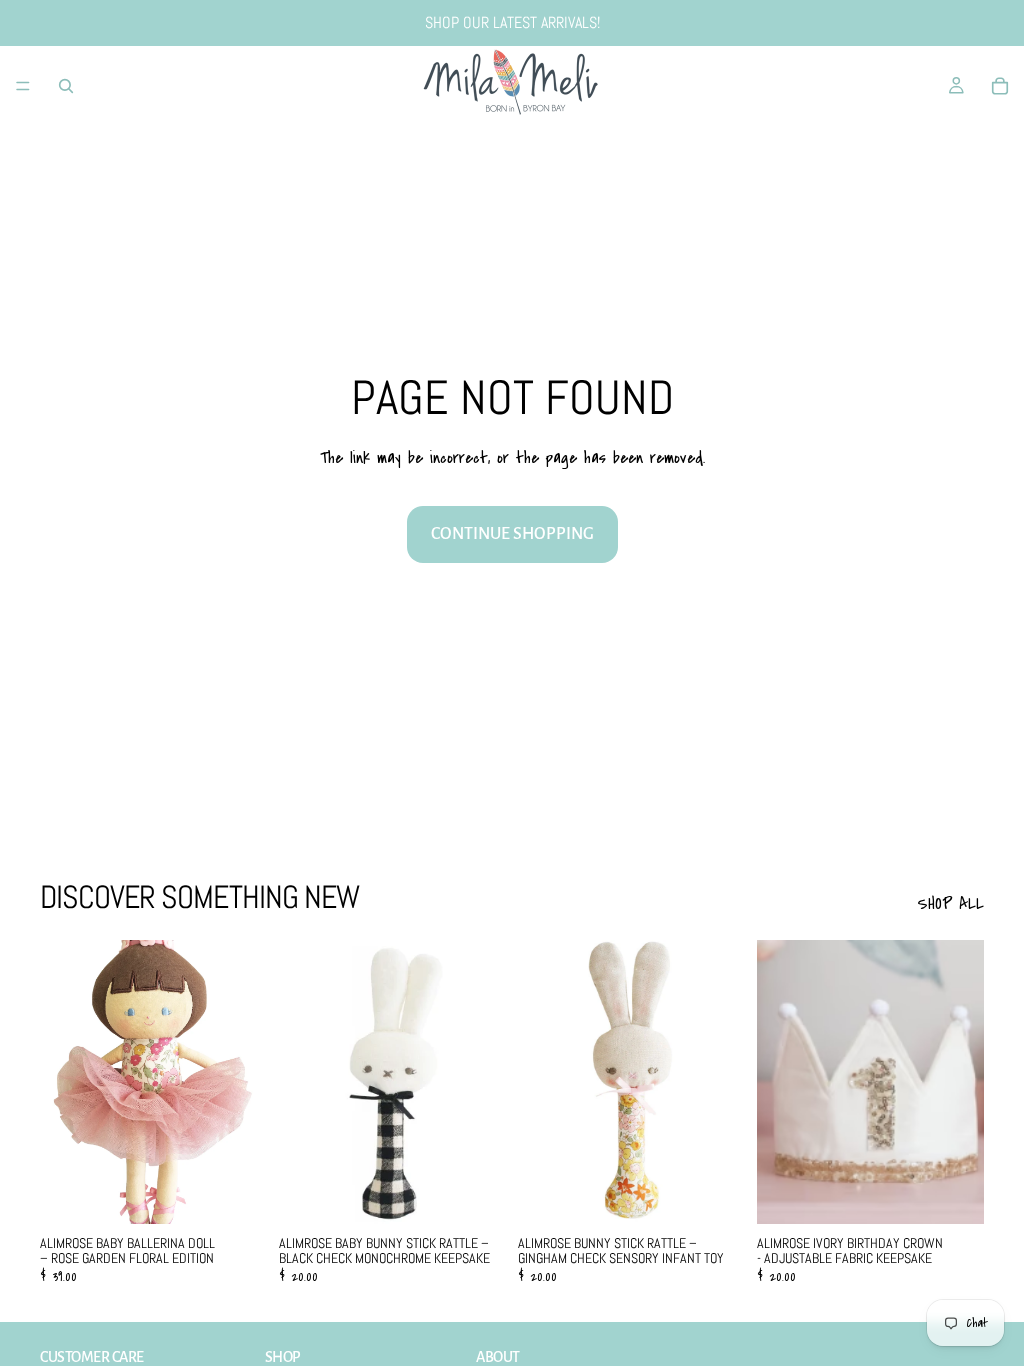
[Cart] (1000, 86)
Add (253, 1192)
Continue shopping (512, 534)
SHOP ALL (950, 903)
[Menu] (23, 86)
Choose (731, 1192)
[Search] (66, 86)
